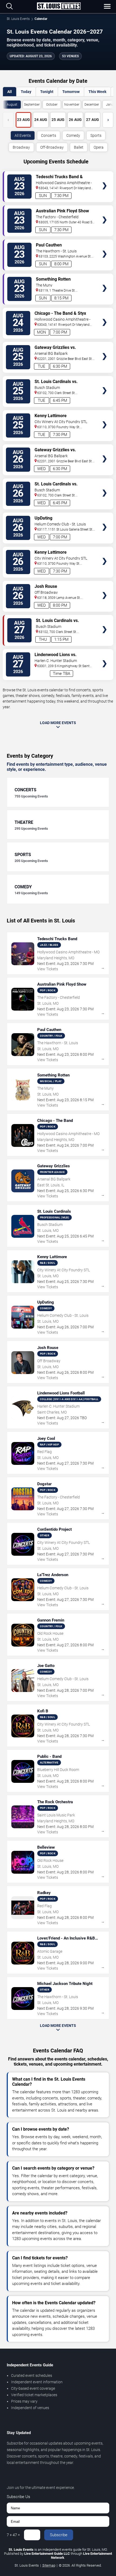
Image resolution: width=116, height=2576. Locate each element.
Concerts (49, 135)
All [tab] (10, 92)
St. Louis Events (18, 19)
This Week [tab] (97, 92)
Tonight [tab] (47, 92)
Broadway (21, 147)
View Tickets (105, 178)
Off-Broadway (52, 147)
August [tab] (12, 105)
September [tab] (32, 105)
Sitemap (49, 2565)
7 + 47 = (13, 2535)
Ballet (79, 147)
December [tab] (92, 105)
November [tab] (72, 105)
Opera (99, 147)
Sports (96, 135)
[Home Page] (59, 6)
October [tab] (52, 105)
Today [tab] (26, 92)
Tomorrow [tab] (71, 92)
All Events (23, 135)
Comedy (73, 135)
